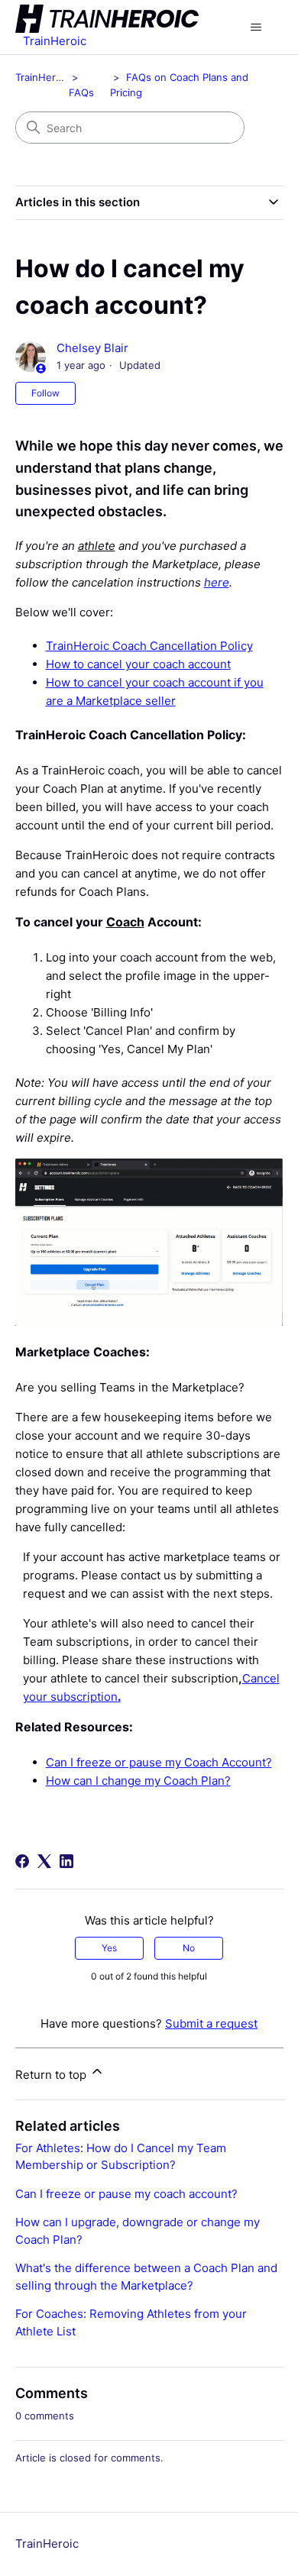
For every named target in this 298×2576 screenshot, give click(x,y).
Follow (45, 393)
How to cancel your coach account (138, 664)
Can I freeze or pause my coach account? (126, 2194)
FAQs (81, 92)
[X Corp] (44, 1861)
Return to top (52, 2075)
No (189, 1948)
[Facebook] (22, 1861)
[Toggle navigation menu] (256, 27)
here (217, 582)
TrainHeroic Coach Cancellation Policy (149, 646)
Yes (109, 1948)
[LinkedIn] (66, 1861)
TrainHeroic (42, 77)
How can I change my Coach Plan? (138, 1781)
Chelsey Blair (92, 348)
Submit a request (211, 2023)
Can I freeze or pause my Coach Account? (159, 1762)
